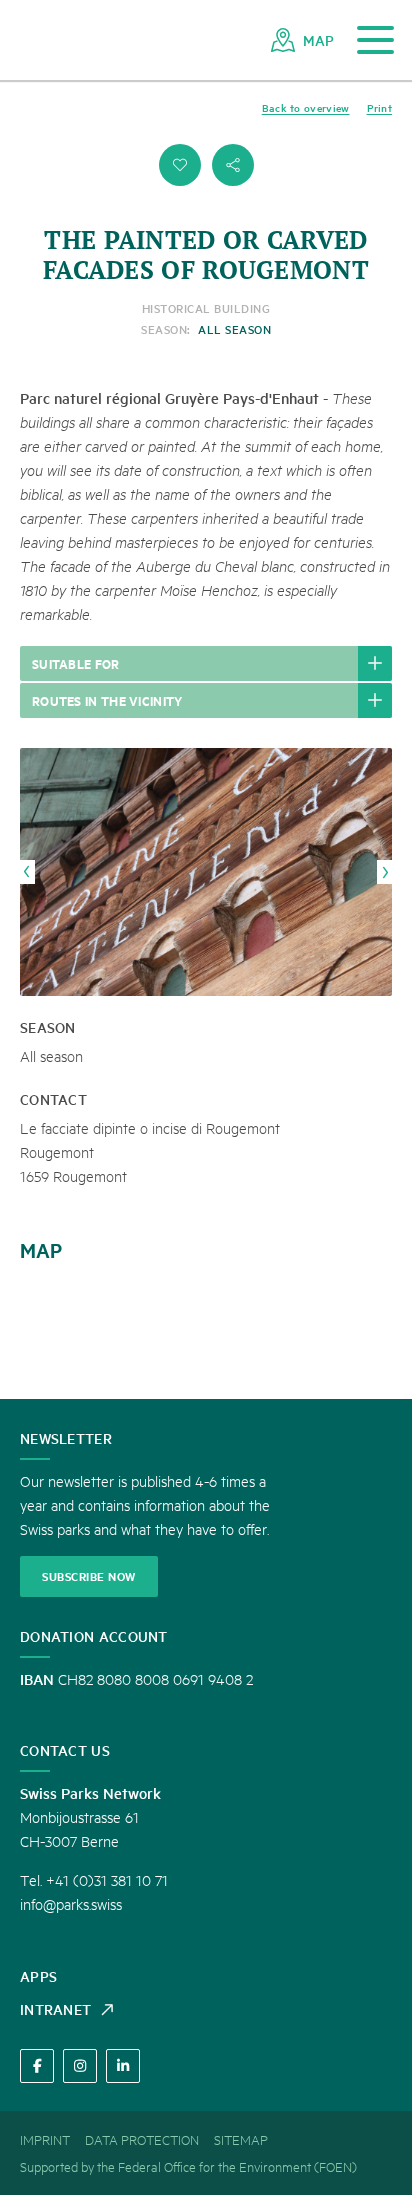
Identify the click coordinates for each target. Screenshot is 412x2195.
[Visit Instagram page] (80, 2066)
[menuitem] (302, 40)
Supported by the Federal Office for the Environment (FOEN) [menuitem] (188, 2166)
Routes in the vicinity (107, 700)
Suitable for (76, 663)
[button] (180, 165)
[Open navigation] (375, 40)
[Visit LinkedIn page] (123, 2066)
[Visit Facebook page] (37, 2066)
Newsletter (66, 1438)
